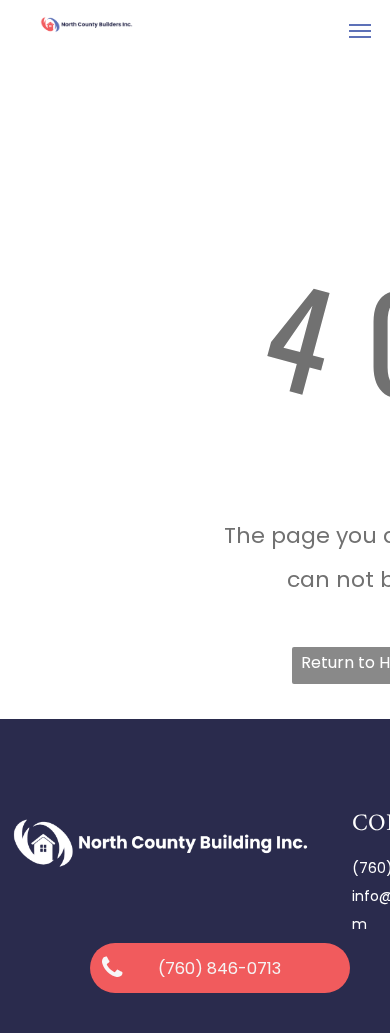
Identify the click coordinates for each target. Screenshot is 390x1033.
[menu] (360, 31)
